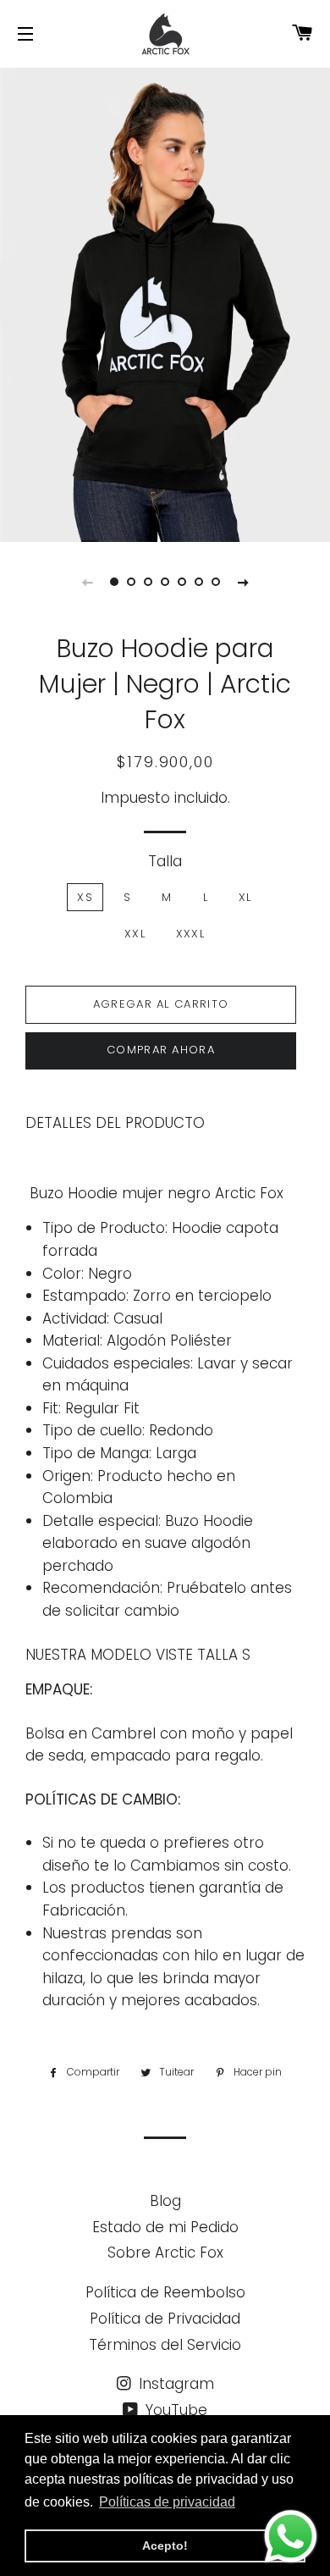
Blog (165, 2201)
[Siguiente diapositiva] (243, 582)
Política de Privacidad (165, 2319)
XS (85, 897)
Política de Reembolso (165, 2292)
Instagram (174, 2384)
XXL (135, 934)
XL (245, 897)
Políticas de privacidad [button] (167, 2502)
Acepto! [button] (165, 2546)
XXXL (190, 934)
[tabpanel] (165, 303)
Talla (165, 861)
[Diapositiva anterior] (87, 582)
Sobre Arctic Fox (165, 2253)
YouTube (174, 2410)
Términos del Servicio (165, 2345)
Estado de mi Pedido (165, 2227)
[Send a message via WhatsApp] (291, 2537)
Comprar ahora (161, 1050)
